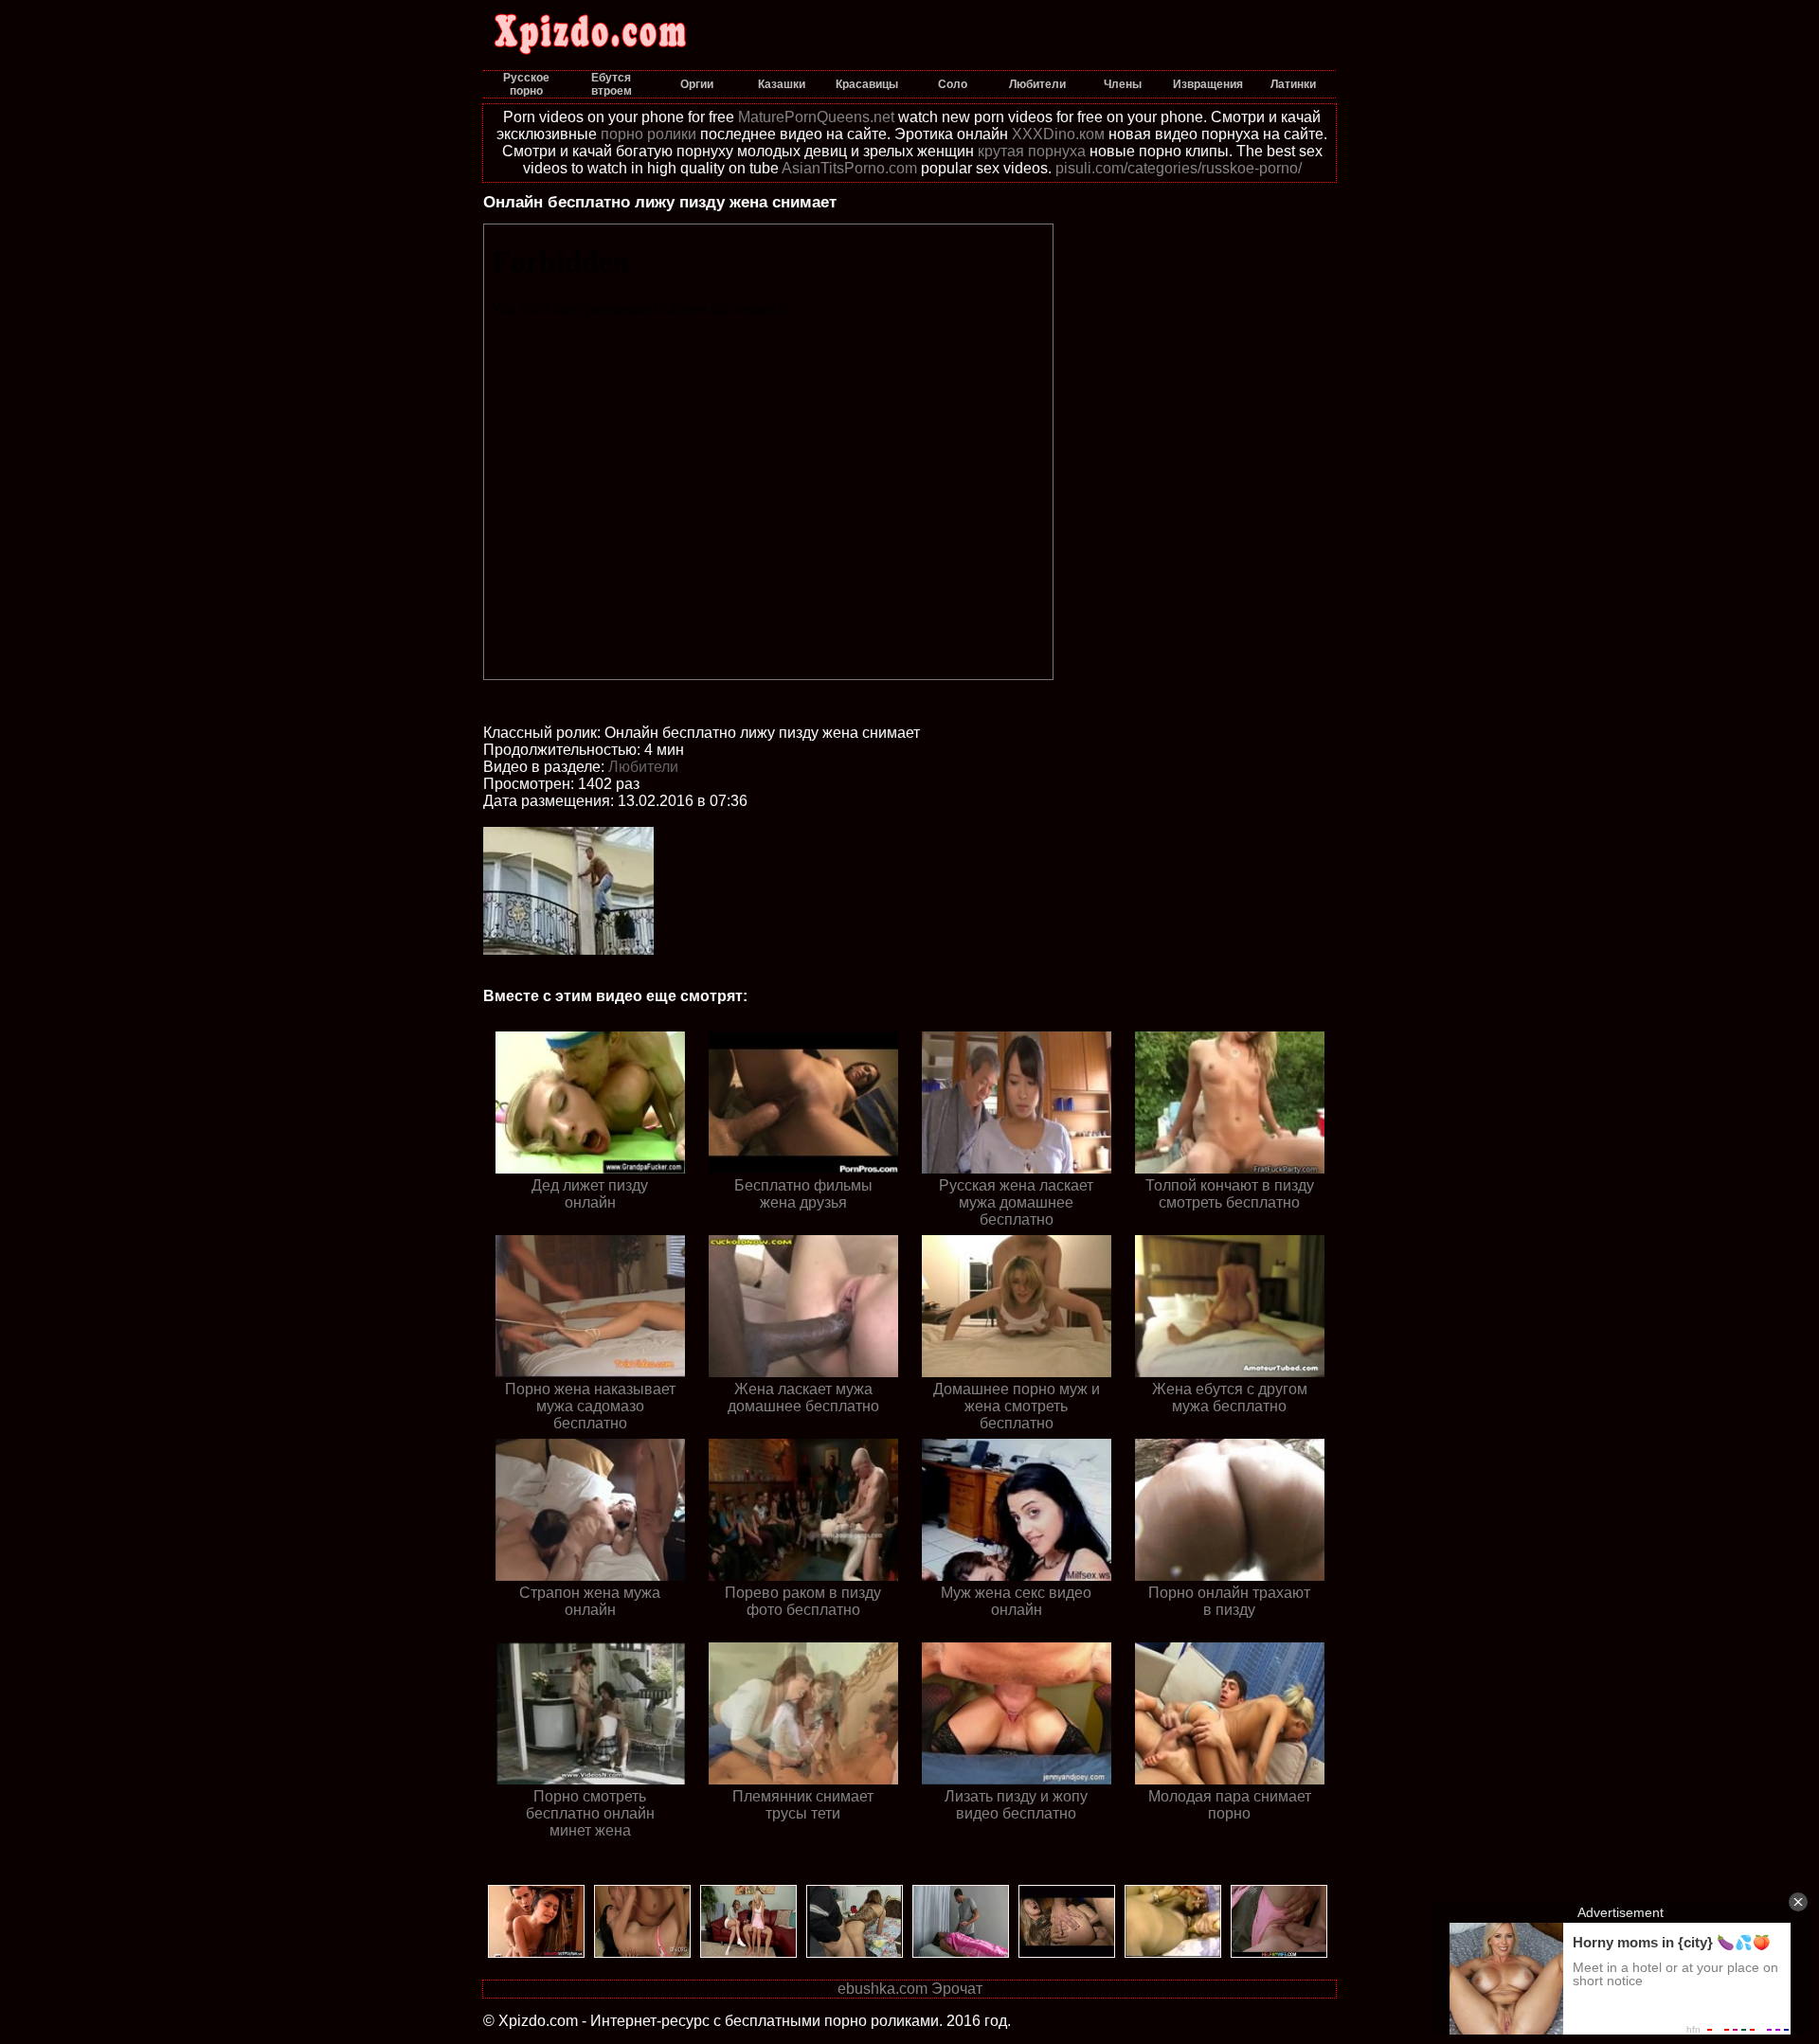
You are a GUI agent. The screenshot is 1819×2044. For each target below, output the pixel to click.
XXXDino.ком (1058, 134)
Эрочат (957, 1989)
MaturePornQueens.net (816, 117)
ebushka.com (882, 1989)
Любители (643, 767)
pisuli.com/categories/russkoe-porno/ (1179, 168)
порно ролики (648, 134)
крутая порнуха (1032, 151)
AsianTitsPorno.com (849, 168)
